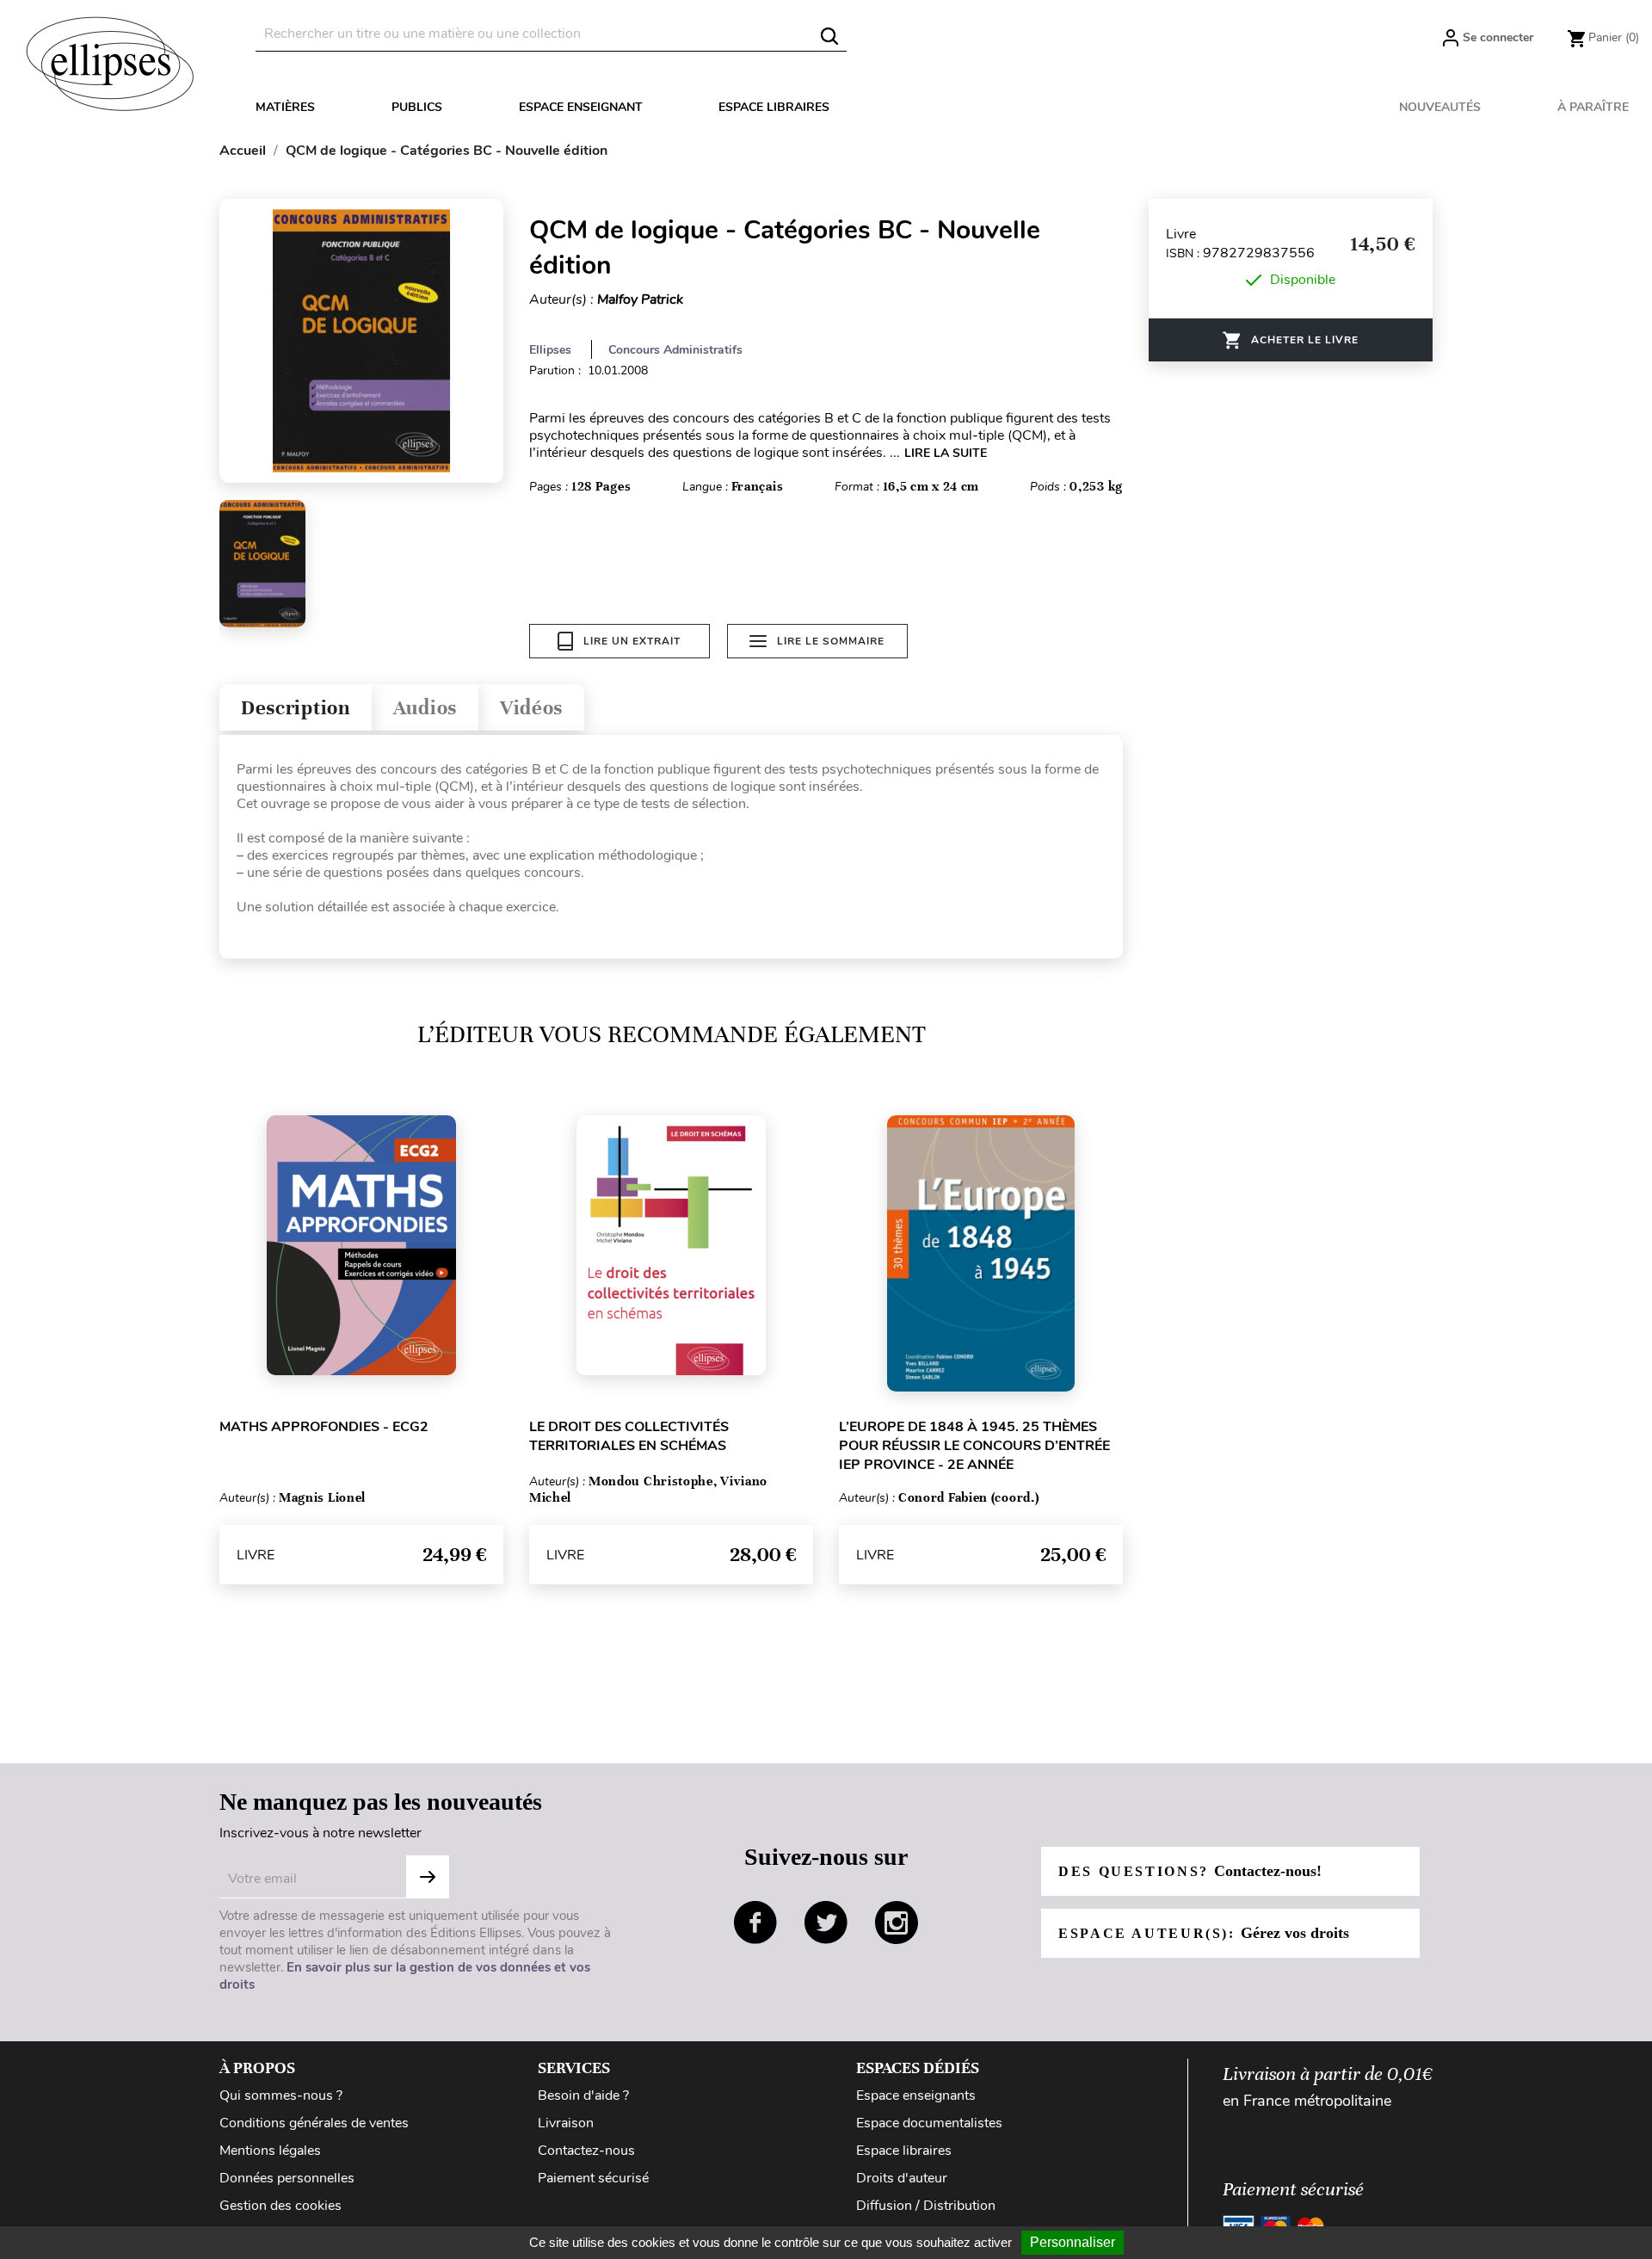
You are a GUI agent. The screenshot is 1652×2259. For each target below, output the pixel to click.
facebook (755, 1923)
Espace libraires (774, 107)
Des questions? (1190, 1871)
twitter (826, 1923)
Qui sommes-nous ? (281, 2095)
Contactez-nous (586, 2151)
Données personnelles (287, 2178)
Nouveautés (1440, 107)
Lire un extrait (632, 641)
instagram (897, 1923)
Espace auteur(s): (1204, 1933)
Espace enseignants (916, 2095)
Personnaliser (1073, 2242)
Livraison (566, 2123)
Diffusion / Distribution (926, 2206)
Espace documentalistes (929, 2123)
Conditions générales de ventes (314, 2123)
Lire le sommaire (831, 641)
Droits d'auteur (902, 2178)
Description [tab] (296, 708)
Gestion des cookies (280, 2206)
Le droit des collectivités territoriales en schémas (629, 1436)
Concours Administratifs (675, 350)
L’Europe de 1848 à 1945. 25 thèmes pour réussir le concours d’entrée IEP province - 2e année (974, 1446)
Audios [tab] (425, 708)
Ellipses (550, 350)
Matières (285, 107)
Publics (417, 107)
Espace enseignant (581, 107)
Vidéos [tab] (531, 708)
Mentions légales (270, 2151)
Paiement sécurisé (593, 2178)
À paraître (1593, 107)
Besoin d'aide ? (583, 2095)
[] (829, 36)
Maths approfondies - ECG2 (324, 1427)
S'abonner (428, 1877)
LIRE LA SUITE (946, 453)
